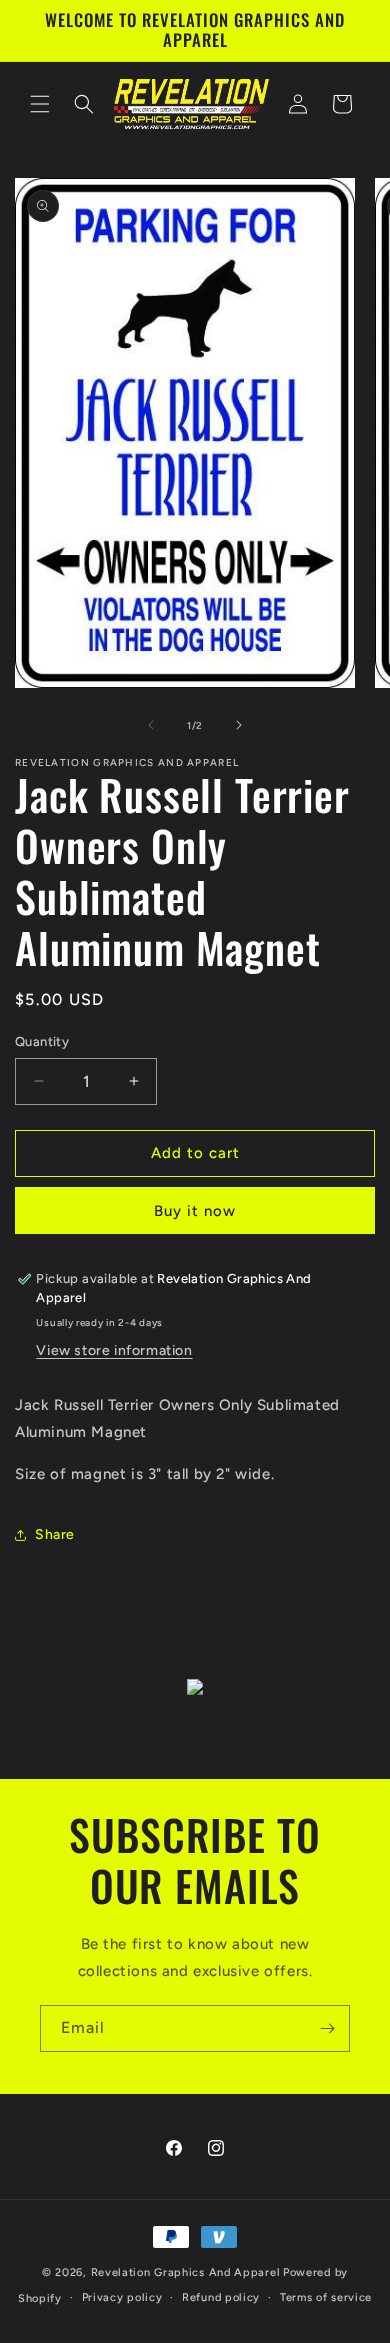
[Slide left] (151, 725)
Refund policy (221, 2297)
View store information (114, 1350)
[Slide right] (239, 725)
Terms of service (326, 2297)
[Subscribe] (327, 2028)
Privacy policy (122, 2297)
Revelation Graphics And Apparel (186, 2272)
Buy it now (195, 1211)
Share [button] (55, 1534)
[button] (40, 104)
